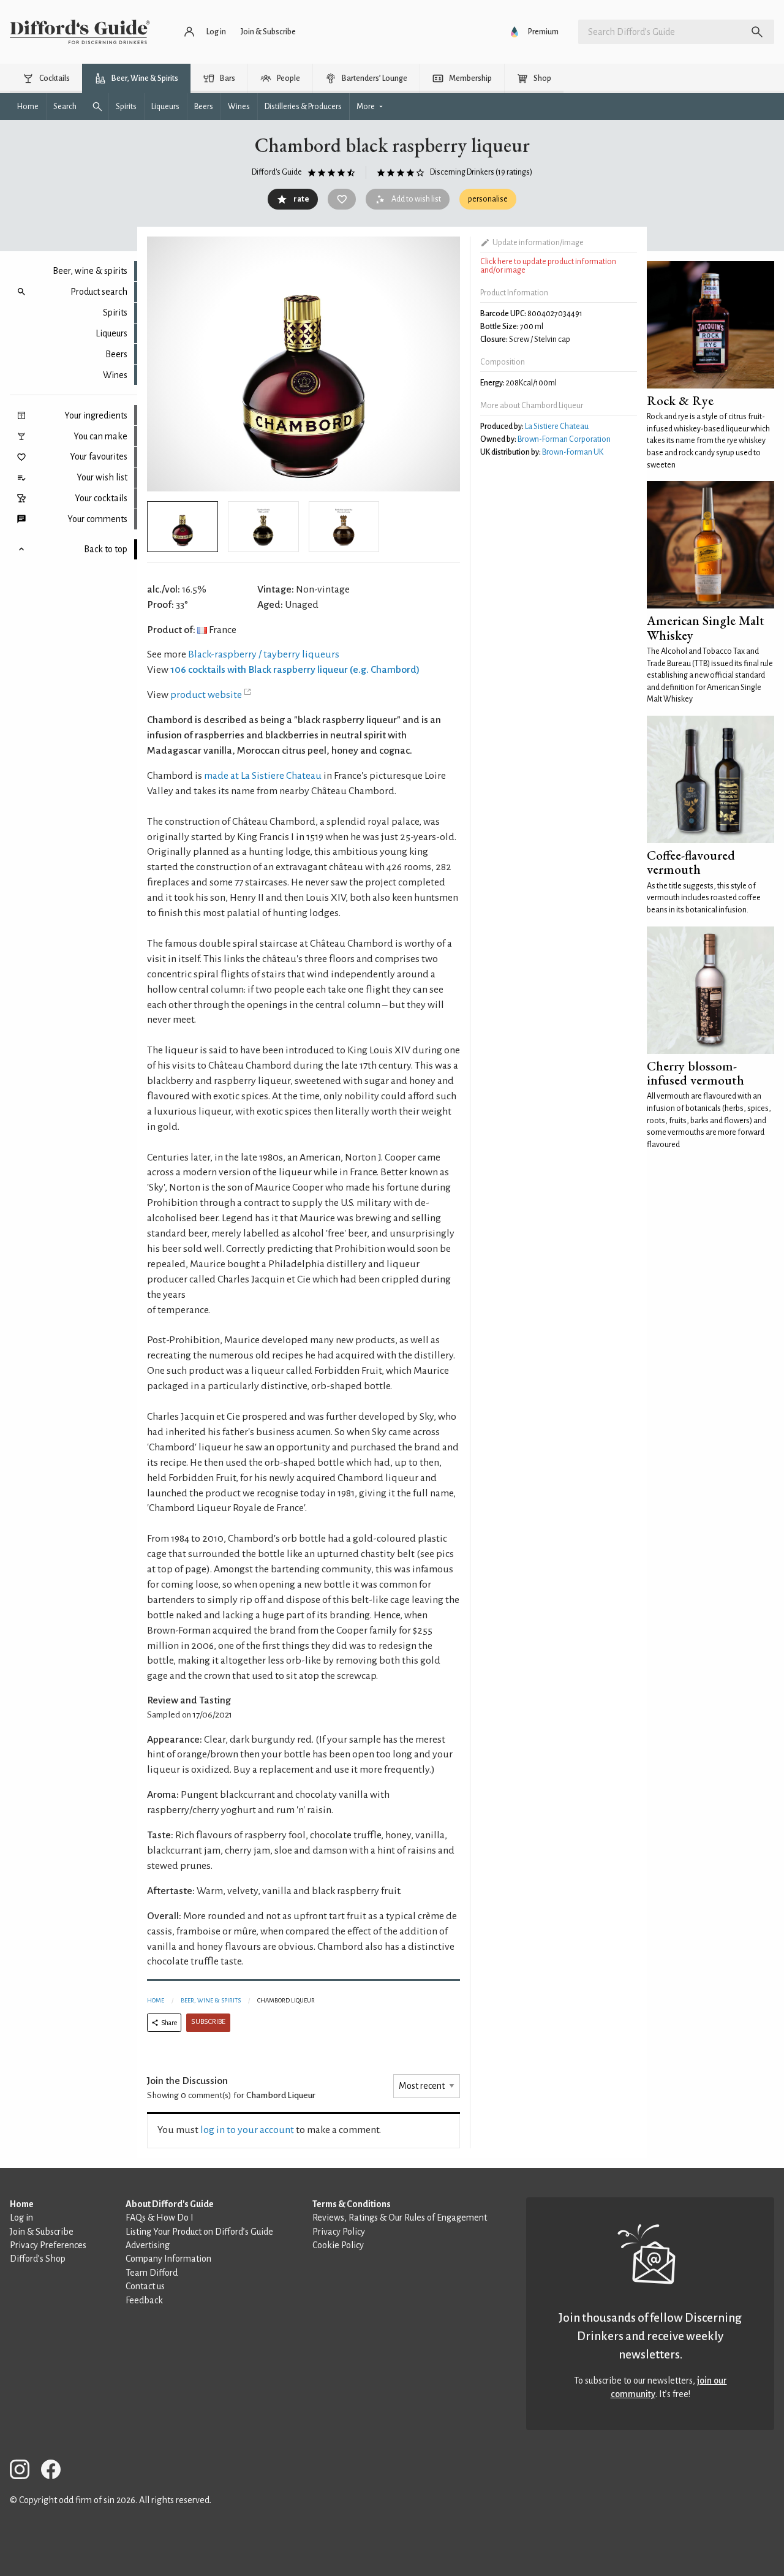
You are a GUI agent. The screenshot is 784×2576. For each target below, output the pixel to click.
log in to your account (247, 2130)
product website (206, 695)
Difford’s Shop (38, 2259)
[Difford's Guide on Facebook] (56, 2472)
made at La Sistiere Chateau (263, 776)
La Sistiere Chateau (557, 426)
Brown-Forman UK (573, 452)
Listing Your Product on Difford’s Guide (199, 2232)
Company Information (168, 2259)
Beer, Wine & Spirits (211, 2000)
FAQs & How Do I (160, 2218)
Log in (21, 2218)
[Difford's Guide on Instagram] (24, 2472)
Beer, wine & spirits (90, 271)
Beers (116, 354)
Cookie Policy (338, 2245)
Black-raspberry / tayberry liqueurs (264, 654)
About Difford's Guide (170, 2204)
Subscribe (208, 2022)
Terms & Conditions (352, 2204)
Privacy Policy (339, 2232)
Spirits (115, 313)
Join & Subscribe (42, 2232)
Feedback (144, 2300)
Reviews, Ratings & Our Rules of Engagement (400, 2218)
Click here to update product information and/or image (548, 266)
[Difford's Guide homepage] (80, 32)
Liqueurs (111, 333)
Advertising (148, 2245)
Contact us (145, 2286)
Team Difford (152, 2273)
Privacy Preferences (48, 2245)
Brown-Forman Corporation (564, 439)
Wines (115, 375)
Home (156, 2000)
